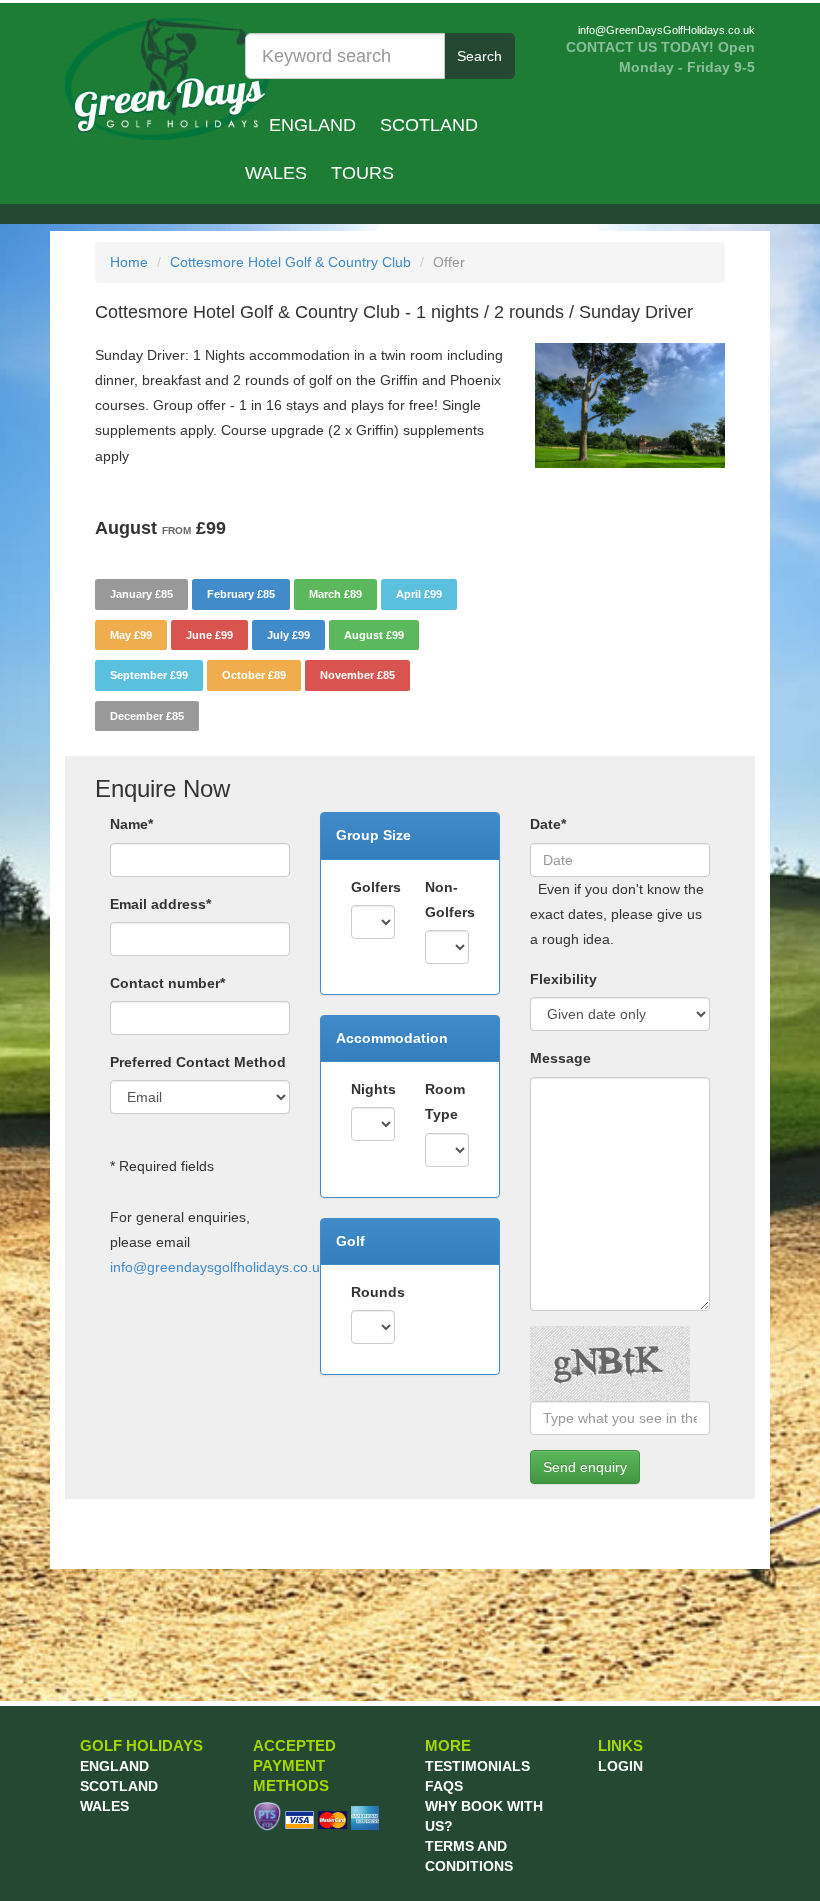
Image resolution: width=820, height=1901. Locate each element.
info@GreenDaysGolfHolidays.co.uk (666, 30)
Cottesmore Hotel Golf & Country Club (290, 262)
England (312, 125)
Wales (276, 173)
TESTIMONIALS (477, 1766)
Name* (131, 824)
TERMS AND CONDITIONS (469, 1856)
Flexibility (563, 979)
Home (129, 262)
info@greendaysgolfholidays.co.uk (218, 1267)
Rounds (378, 1292)
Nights (373, 1089)
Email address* (160, 904)
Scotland (429, 125)
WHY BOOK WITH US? (484, 1816)
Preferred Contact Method (198, 1062)
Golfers (376, 887)
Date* (548, 824)
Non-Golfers (450, 899)
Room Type (445, 1101)
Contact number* (167, 983)
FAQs (444, 1786)
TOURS (362, 173)
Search (479, 56)
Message (560, 1058)
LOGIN (620, 1766)
